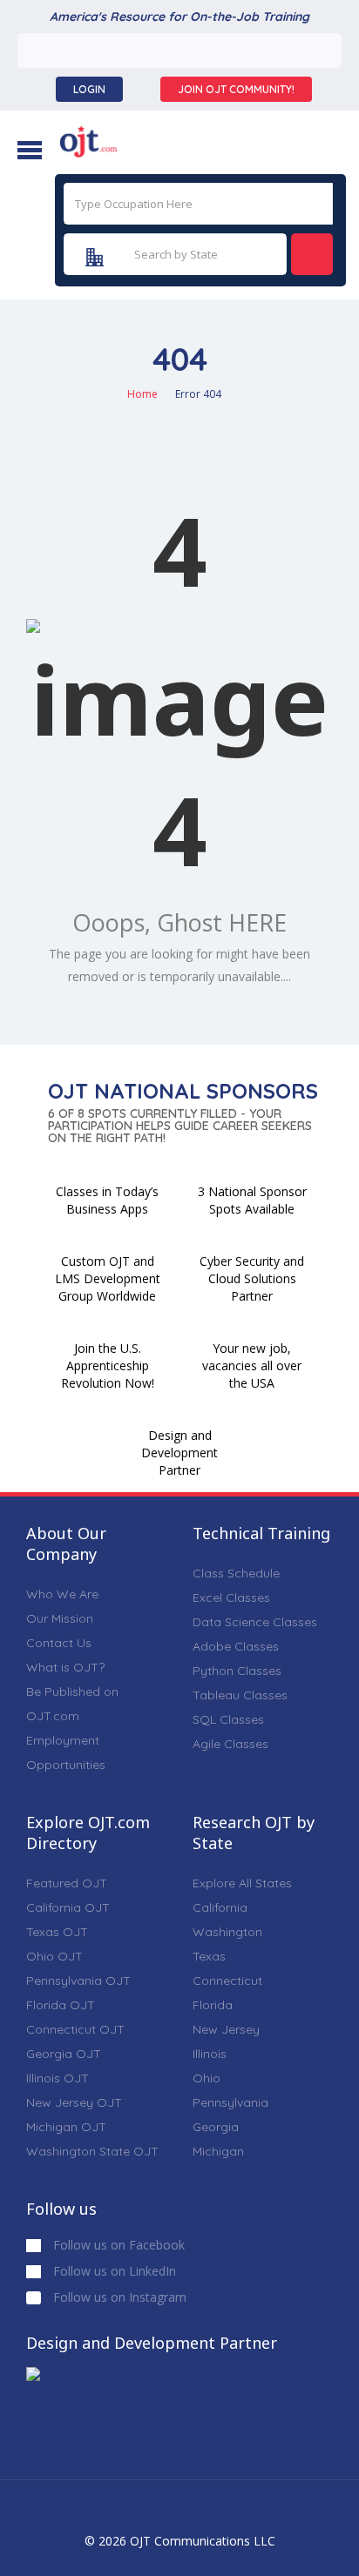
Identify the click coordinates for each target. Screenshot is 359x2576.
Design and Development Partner (179, 1453)
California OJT (68, 1907)
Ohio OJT (54, 1956)
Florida (213, 2005)
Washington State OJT (92, 2151)
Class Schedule (236, 1573)
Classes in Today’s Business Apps (107, 1200)
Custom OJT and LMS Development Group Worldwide (108, 1278)
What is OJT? (65, 1667)
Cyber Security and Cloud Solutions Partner (252, 1278)
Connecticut (227, 1981)
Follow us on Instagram (118, 2297)
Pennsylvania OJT (78, 1981)
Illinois (210, 2054)
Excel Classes (231, 1597)
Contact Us (59, 1643)
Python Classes (237, 1671)
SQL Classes (228, 1719)
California (220, 1907)
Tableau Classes (240, 1695)
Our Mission (60, 1618)
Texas (209, 1956)
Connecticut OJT (75, 2029)
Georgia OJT (64, 2054)
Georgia (216, 2127)
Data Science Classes (255, 1622)
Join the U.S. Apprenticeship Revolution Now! (108, 1365)
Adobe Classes (236, 1646)
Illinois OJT (58, 2078)
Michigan (218, 2151)
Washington (227, 1932)
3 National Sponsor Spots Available (252, 1200)
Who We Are (62, 1594)
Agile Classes (230, 1744)
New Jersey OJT (74, 2102)
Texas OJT (57, 1932)
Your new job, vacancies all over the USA (252, 1365)
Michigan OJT (66, 2127)
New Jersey (226, 2029)
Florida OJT (61, 2005)
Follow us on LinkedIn (113, 2271)
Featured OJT (67, 1883)
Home (142, 394)
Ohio (207, 2078)
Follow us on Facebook (117, 2245)
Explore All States (242, 1883)
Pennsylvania (230, 2102)
